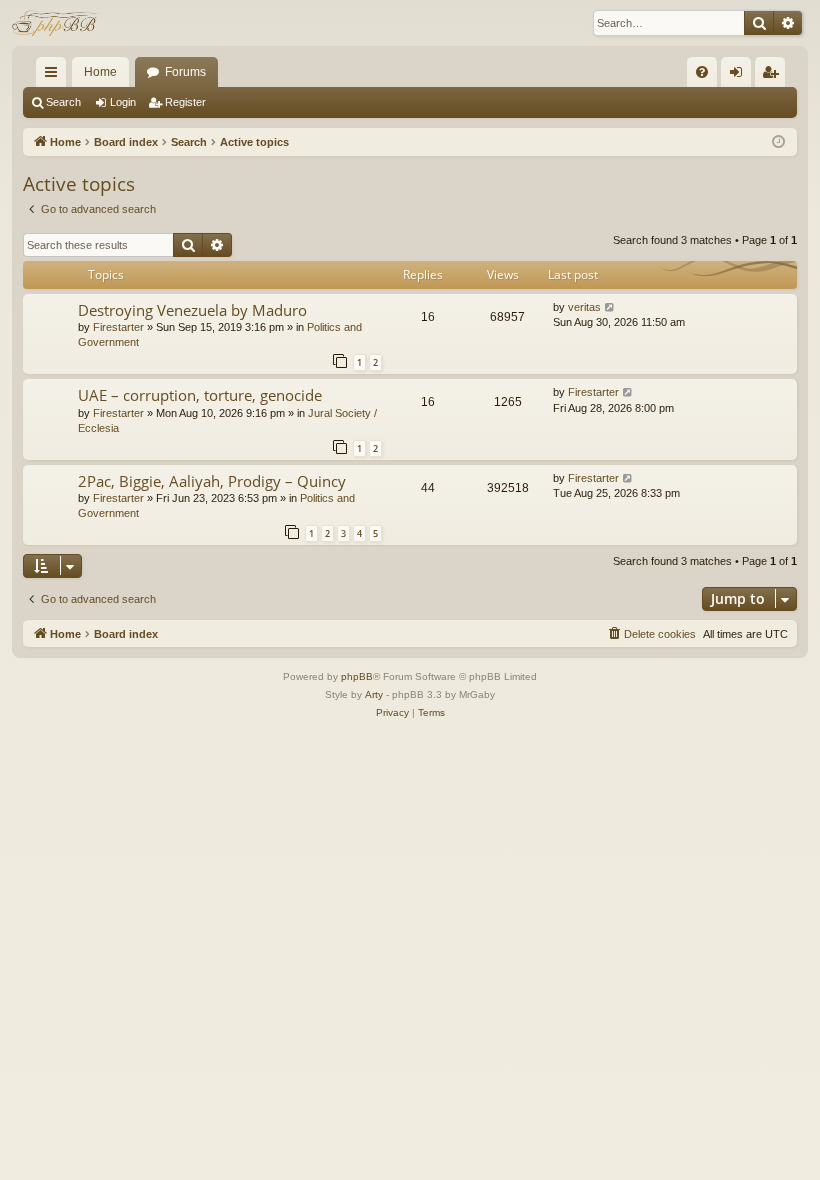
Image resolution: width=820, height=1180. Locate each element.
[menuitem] (702, 72)
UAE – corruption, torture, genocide (200, 395)
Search (63, 102)
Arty (374, 694)
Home (100, 72)
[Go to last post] (610, 307)
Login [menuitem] (740, 76)
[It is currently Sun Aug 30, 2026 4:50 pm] (778, 142)
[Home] (56, 23)
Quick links (55, 76)
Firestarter (118, 327)
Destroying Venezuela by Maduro (192, 310)
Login (123, 102)
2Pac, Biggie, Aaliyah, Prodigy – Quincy (212, 481)
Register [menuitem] (774, 76)
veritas (584, 307)
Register (185, 102)
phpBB (357, 676)
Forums (185, 72)
